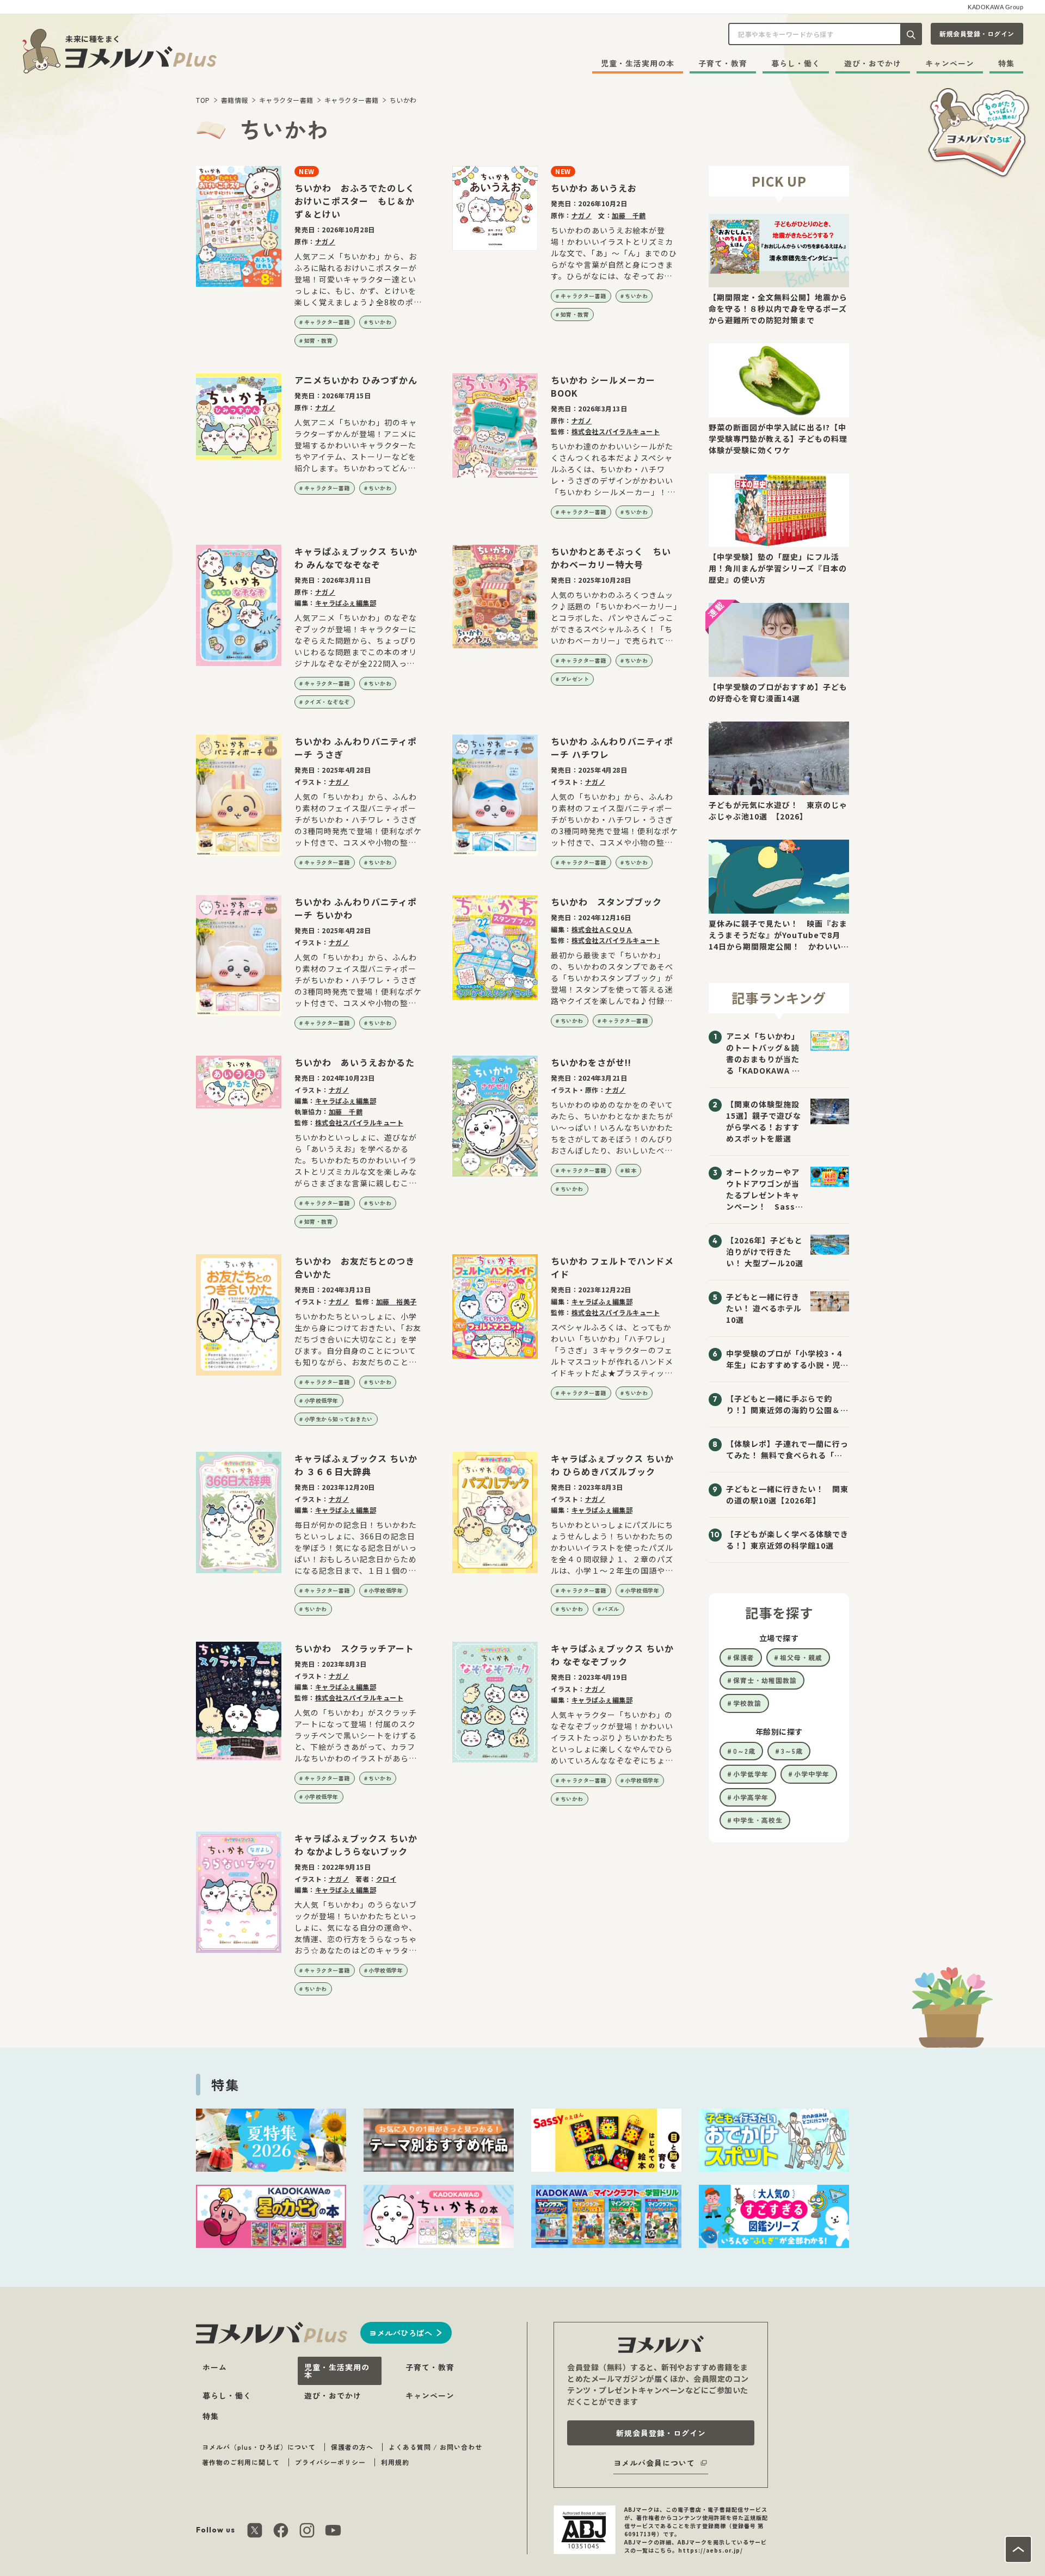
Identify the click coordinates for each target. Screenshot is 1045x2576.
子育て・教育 (723, 63)
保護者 (744, 1657)
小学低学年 (751, 1774)
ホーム (215, 2367)
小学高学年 (751, 1797)
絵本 (631, 1170)
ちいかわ (403, 100)
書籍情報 (235, 100)
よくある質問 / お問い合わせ (435, 2447)
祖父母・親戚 (801, 1657)
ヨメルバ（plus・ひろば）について (259, 2447)
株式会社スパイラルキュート (616, 431)
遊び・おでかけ (873, 63)
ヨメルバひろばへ (401, 2333)
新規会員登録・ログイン (977, 33)
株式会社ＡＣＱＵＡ (602, 929)
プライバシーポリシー (330, 2462)
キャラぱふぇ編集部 (346, 603)
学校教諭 (747, 1703)
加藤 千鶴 (629, 215)
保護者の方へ (352, 2447)
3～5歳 (792, 1751)
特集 (1006, 63)
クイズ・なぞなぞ (327, 702)
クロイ (386, 1879)
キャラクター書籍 (286, 100)
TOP (203, 100)
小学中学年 (812, 1774)
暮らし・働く (796, 63)
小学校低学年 (321, 1400)
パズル (611, 1609)
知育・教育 (319, 340)
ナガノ (325, 241)
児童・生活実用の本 (638, 63)
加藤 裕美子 (397, 1301)
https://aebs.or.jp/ (711, 2550)
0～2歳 (744, 1751)
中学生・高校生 (758, 1820)
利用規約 (395, 2462)
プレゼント (575, 679)
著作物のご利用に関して (241, 2462)
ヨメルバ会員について (654, 2463)
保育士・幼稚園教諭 (765, 1680)
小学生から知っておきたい (339, 1419)
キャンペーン (950, 63)
